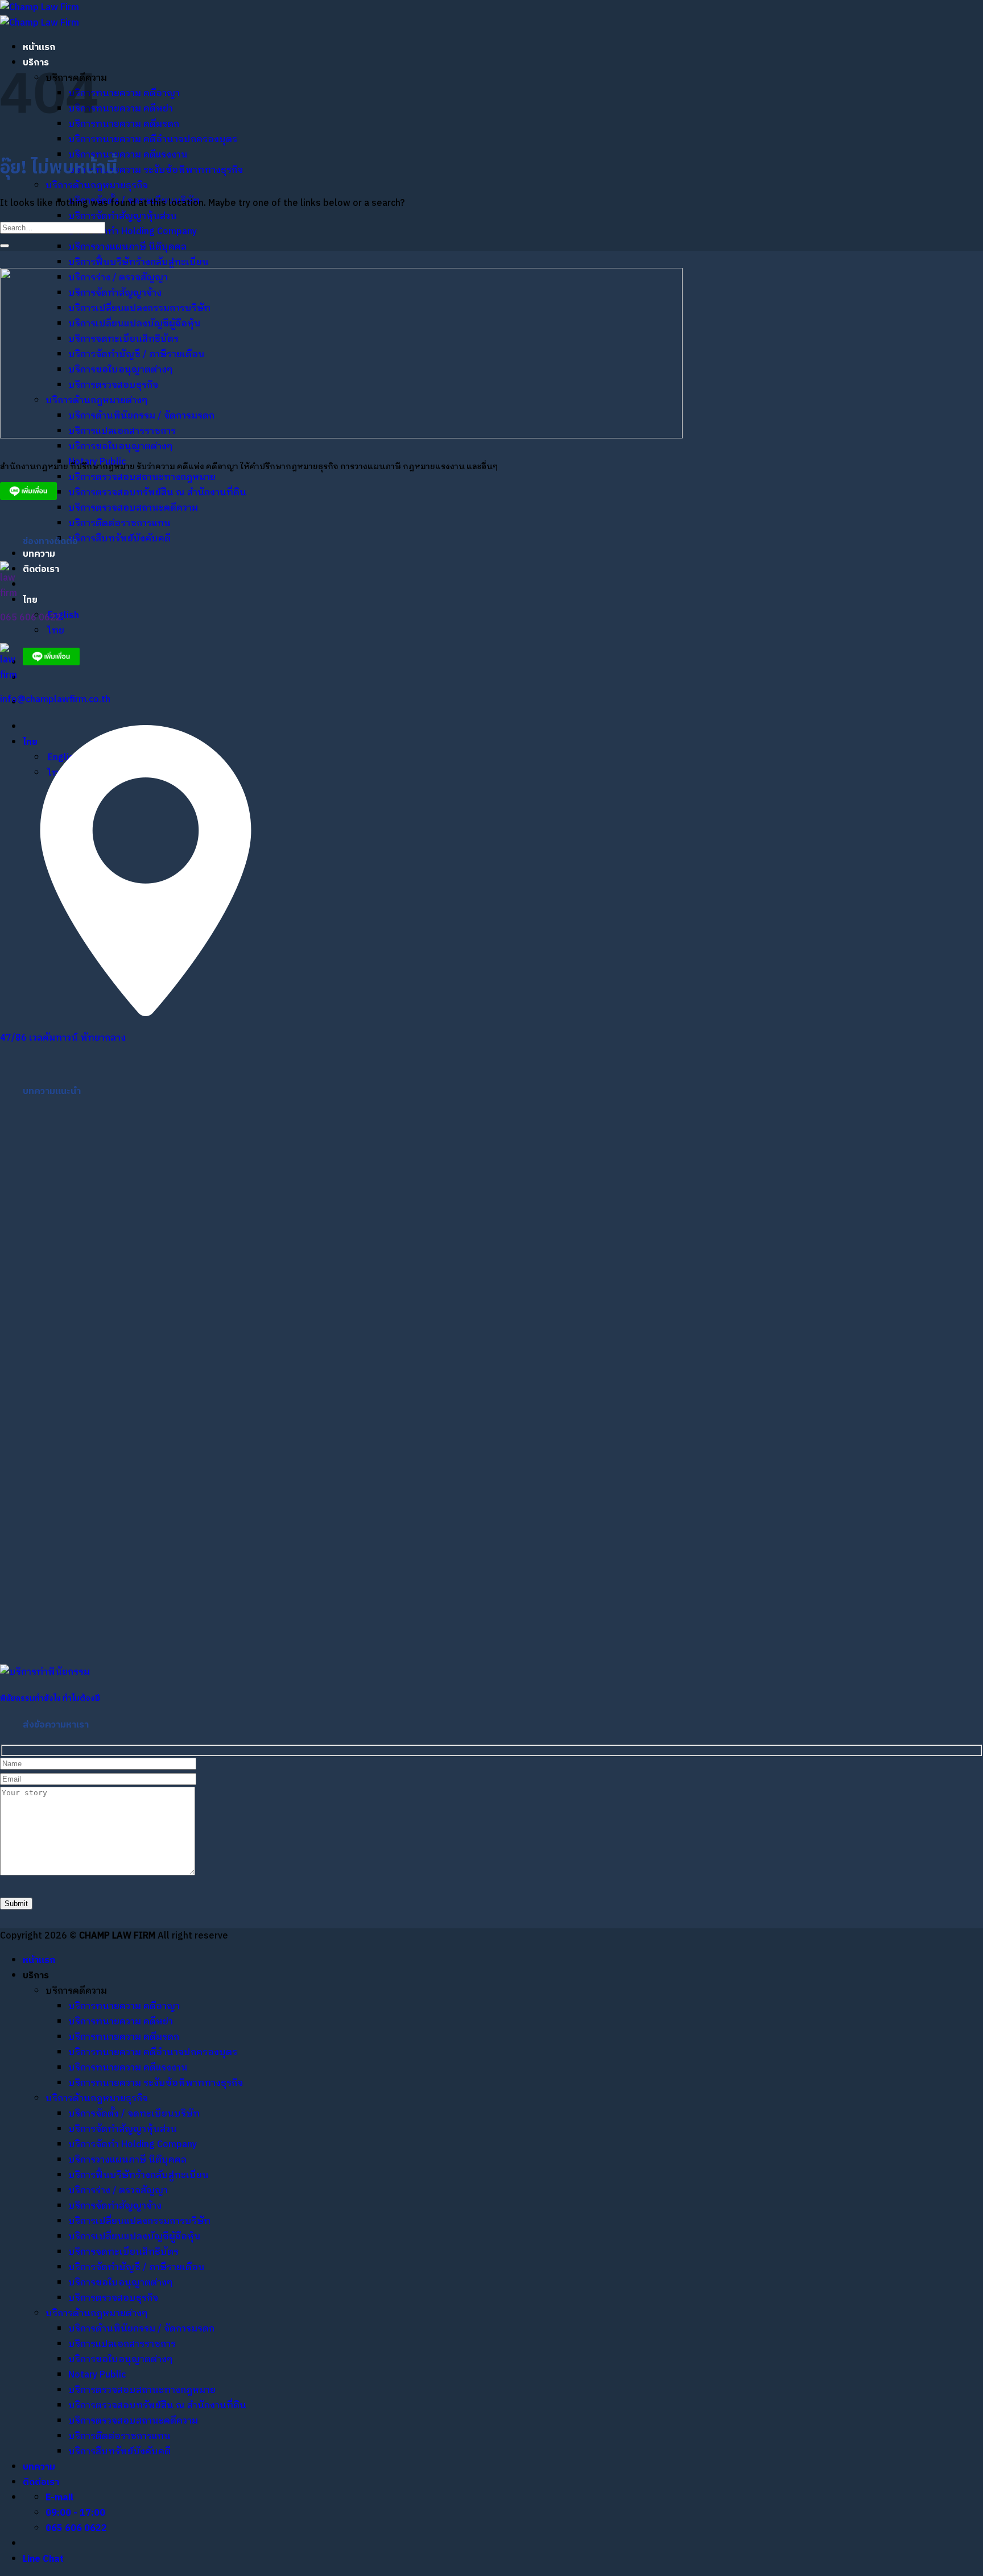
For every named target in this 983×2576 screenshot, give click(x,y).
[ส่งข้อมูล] (5, 246)
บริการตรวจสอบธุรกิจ (113, 2298)
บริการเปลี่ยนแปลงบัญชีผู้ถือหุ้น (135, 2237)
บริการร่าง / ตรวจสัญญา (118, 2191)
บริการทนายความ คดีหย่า (121, 109)
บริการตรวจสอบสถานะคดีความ (133, 508)
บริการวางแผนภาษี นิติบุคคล (127, 247)
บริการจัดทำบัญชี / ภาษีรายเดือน (137, 2268)
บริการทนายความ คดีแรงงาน (128, 155)
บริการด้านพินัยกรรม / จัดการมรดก (141, 2329)
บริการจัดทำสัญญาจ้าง (115, 2206)
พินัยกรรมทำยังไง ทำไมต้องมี (50, 1699)
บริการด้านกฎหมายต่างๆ (96, 2314)
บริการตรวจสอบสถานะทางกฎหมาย (142, 477)
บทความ (39, 554)
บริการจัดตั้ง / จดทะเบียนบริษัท (134, 2114)
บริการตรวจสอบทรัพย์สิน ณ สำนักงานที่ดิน (157, 493)
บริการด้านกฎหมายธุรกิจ (97, 186)
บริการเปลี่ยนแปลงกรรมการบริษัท (139, 2221)
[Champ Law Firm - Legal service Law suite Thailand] (40, 15)
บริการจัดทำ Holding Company (133, 232)
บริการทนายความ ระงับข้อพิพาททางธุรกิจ (156, 170)
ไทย (31, 600)
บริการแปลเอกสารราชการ (122, 2344)
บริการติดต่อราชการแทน (119, 523)
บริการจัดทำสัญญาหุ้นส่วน (123, 216)
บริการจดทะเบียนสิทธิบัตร (123, 2252)
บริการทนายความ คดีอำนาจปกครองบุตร (153, 140)
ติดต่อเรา (41, 570)
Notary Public (97, 2375)
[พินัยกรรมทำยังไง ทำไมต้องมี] (45, 1672)
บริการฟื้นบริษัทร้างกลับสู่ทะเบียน (139, 262)
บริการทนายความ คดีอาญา (124, 94)
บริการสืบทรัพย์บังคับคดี (119, 539)
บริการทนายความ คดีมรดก (124, 124)
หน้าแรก (39, 47)
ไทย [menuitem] (55, 631)
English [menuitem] (62, 616)
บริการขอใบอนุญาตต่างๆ (120, 447)
